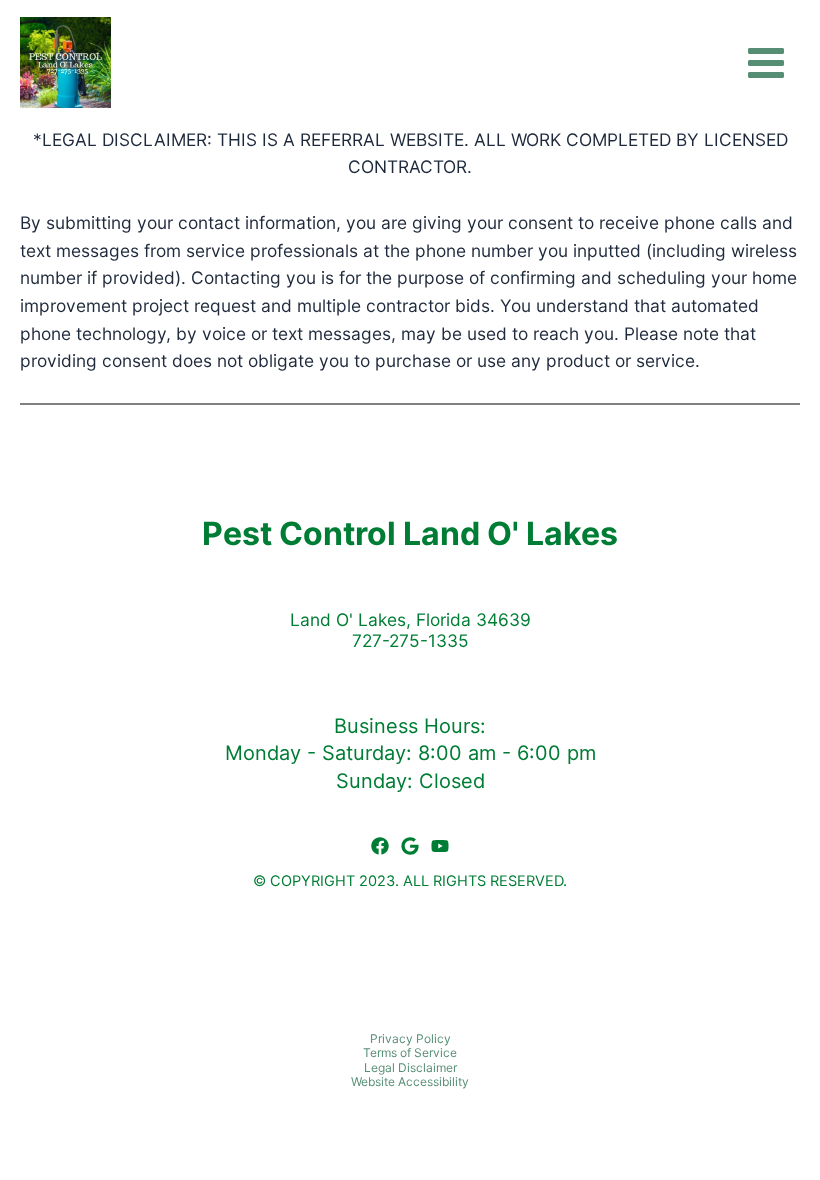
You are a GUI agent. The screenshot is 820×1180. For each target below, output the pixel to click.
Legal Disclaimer (410, 1067)
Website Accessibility (410, 1081)
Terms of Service (410, 1052)
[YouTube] (440, 846)
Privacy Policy (410, 1038)
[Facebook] (380, 846)
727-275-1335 (410, 640)
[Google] (410, 846)
